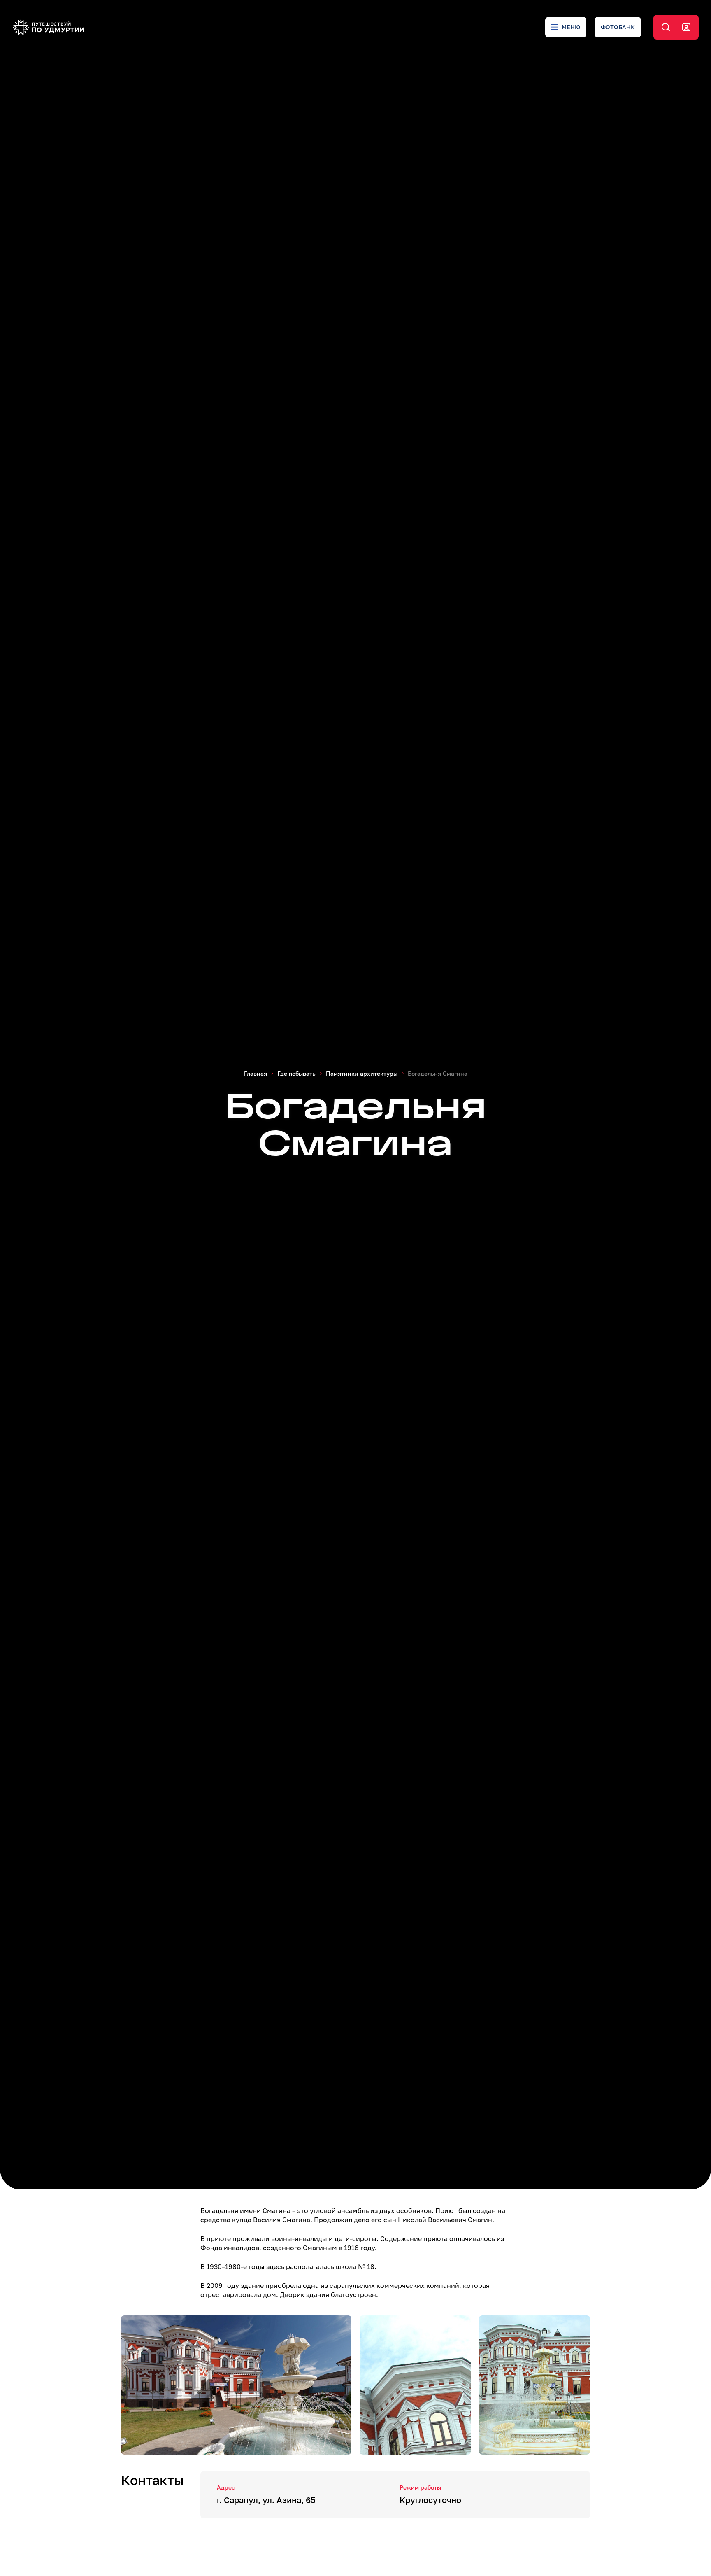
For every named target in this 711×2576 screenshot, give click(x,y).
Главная (256, 1073)
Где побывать (296, 1073)
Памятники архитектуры (362, 1073)
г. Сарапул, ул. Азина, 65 (266, 2500)
